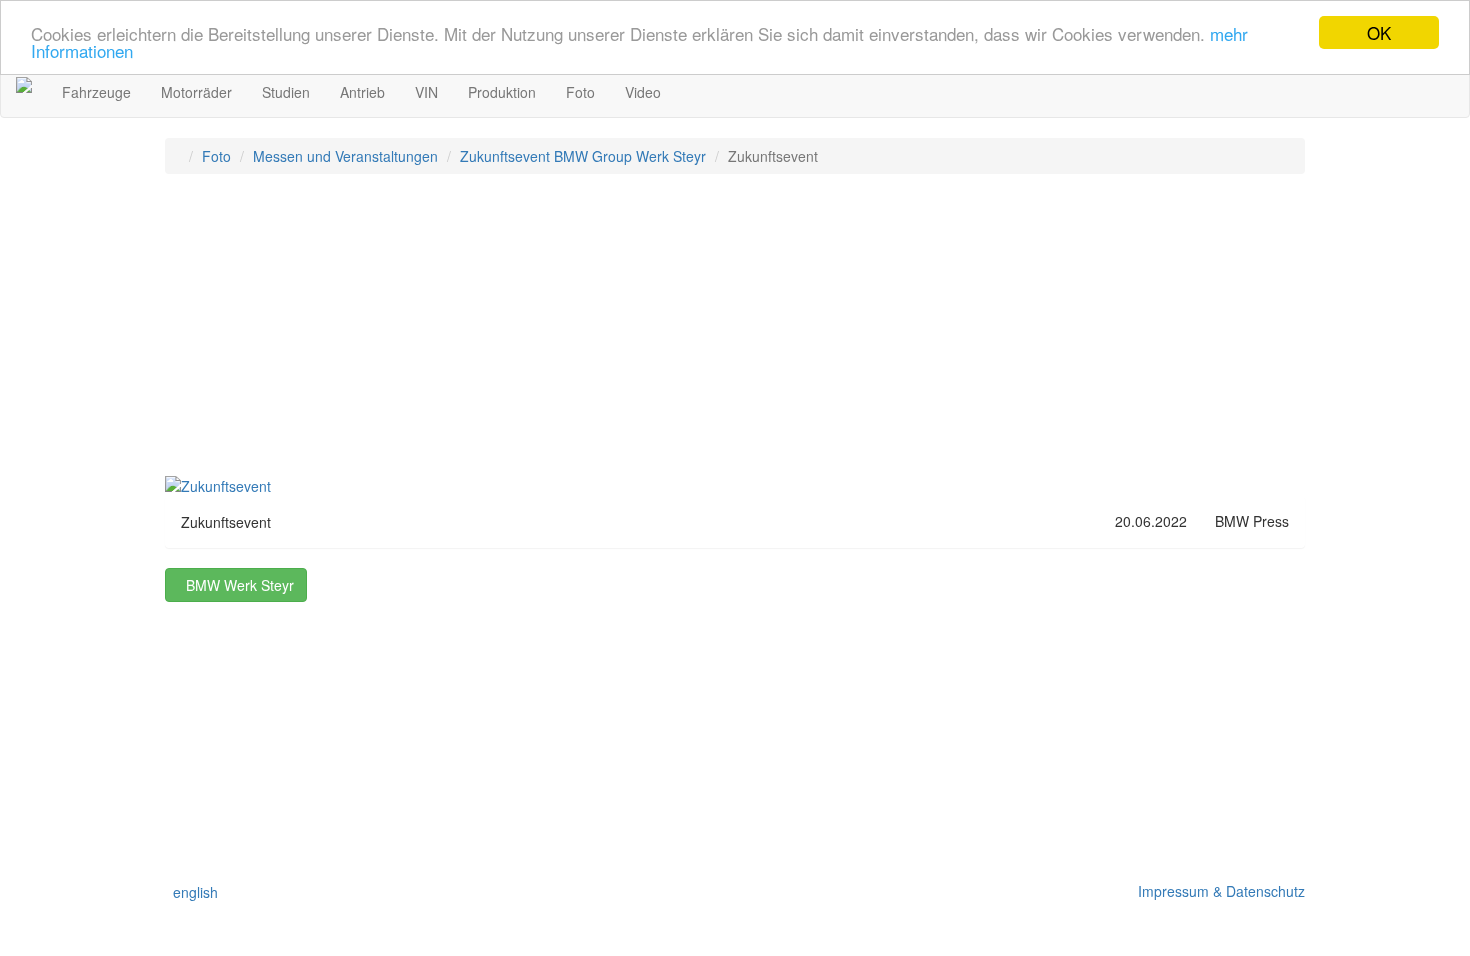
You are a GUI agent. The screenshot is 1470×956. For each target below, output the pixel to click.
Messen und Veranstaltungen (345, 156)
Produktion (502, 92)
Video (643, 92)
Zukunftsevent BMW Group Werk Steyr (583, 156)
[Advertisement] (735, 334)
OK (1379, 32)
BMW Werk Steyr (236, 585)
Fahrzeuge (96, 92)
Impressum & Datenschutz (1217, 891)
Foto (580, 92)
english (191, 892)
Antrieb (362, 92)
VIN (426, 92)
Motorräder (196, 92)
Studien (286, 92)
